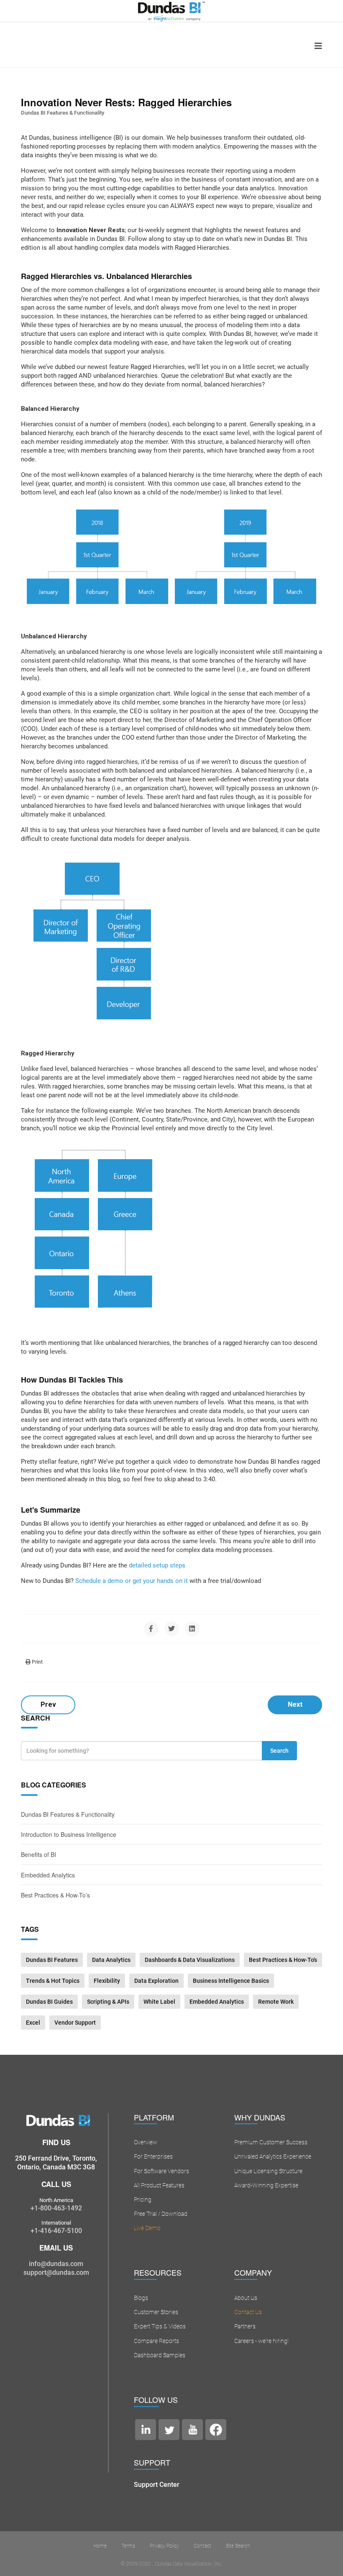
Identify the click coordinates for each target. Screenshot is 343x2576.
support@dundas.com (56, 2273)
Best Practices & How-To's (283, 1960)
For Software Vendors (161, 2171)
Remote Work (276, 2002)
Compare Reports (156, 2341)
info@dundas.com (56, 2264)
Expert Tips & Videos (160, 2326)
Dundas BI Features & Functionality (63, 113)
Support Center (157, 2485)
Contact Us (248, 2312)
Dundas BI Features (52, 1960)
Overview (146, 2142)
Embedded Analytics (48, 1875)
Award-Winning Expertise (266, 2185)
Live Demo (147, 2228)
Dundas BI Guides (49, 2002)
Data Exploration (156, 1981)
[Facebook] (151, 1629)
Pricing (143, 2200)
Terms (128, 2546)
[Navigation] (318, 46)
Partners (245, 2326)
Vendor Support (75, 2023)
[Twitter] (172, 1629)
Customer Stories (156, 2312)
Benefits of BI (38, 1854)
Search (279, 1751)
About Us (246, 2298)
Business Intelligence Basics (231, 1981)
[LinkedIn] (192, 1629)
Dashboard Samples (160, 2355)
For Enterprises (153, 2156)
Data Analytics (111, 1960)
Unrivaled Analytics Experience (273, 2156)
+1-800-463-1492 (56, 2208)
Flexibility (107, 1981)
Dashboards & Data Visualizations (190, 1960)
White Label (159, 2002)
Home (100, 2546)
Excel (33, 2023)
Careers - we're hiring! (261, 2341)
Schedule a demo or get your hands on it (132, 1581)
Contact (202, 2546)
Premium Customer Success (271, 2142)
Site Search (238, 2546)
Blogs (141, 2298)
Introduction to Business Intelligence (69, 1834)
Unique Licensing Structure (268, 2171)
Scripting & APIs (108, 2002)
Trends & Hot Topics (53, 1981)
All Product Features (159, 2185)
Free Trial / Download (161, 2214)
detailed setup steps (157, 1565)
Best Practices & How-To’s (55, 1895)
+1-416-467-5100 (56, 2231)
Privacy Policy (164, 2546)
